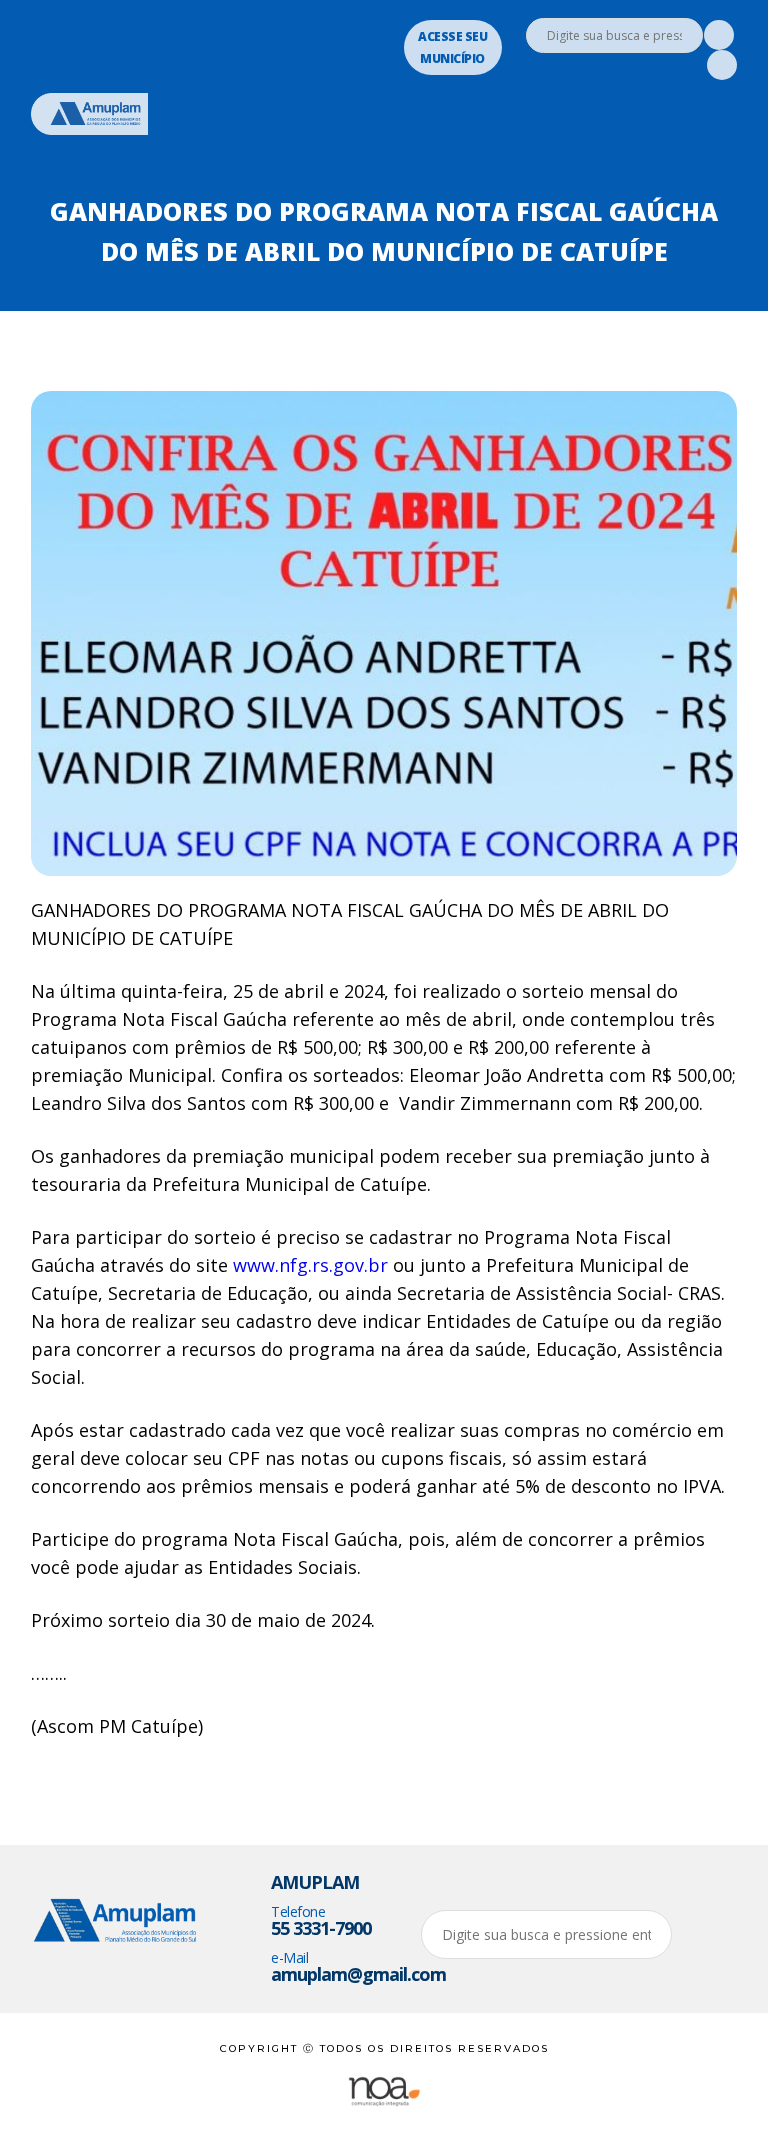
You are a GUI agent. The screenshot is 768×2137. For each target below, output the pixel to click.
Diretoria (386, 128)
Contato (600, 198)
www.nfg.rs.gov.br (310, 1265)
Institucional (212, 128)
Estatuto (307, 128)
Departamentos (667, 128)
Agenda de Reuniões (489, 198)
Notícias (380, 198)
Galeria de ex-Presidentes (516, 128)
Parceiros (303, 198)
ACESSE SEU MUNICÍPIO (452, 47)
